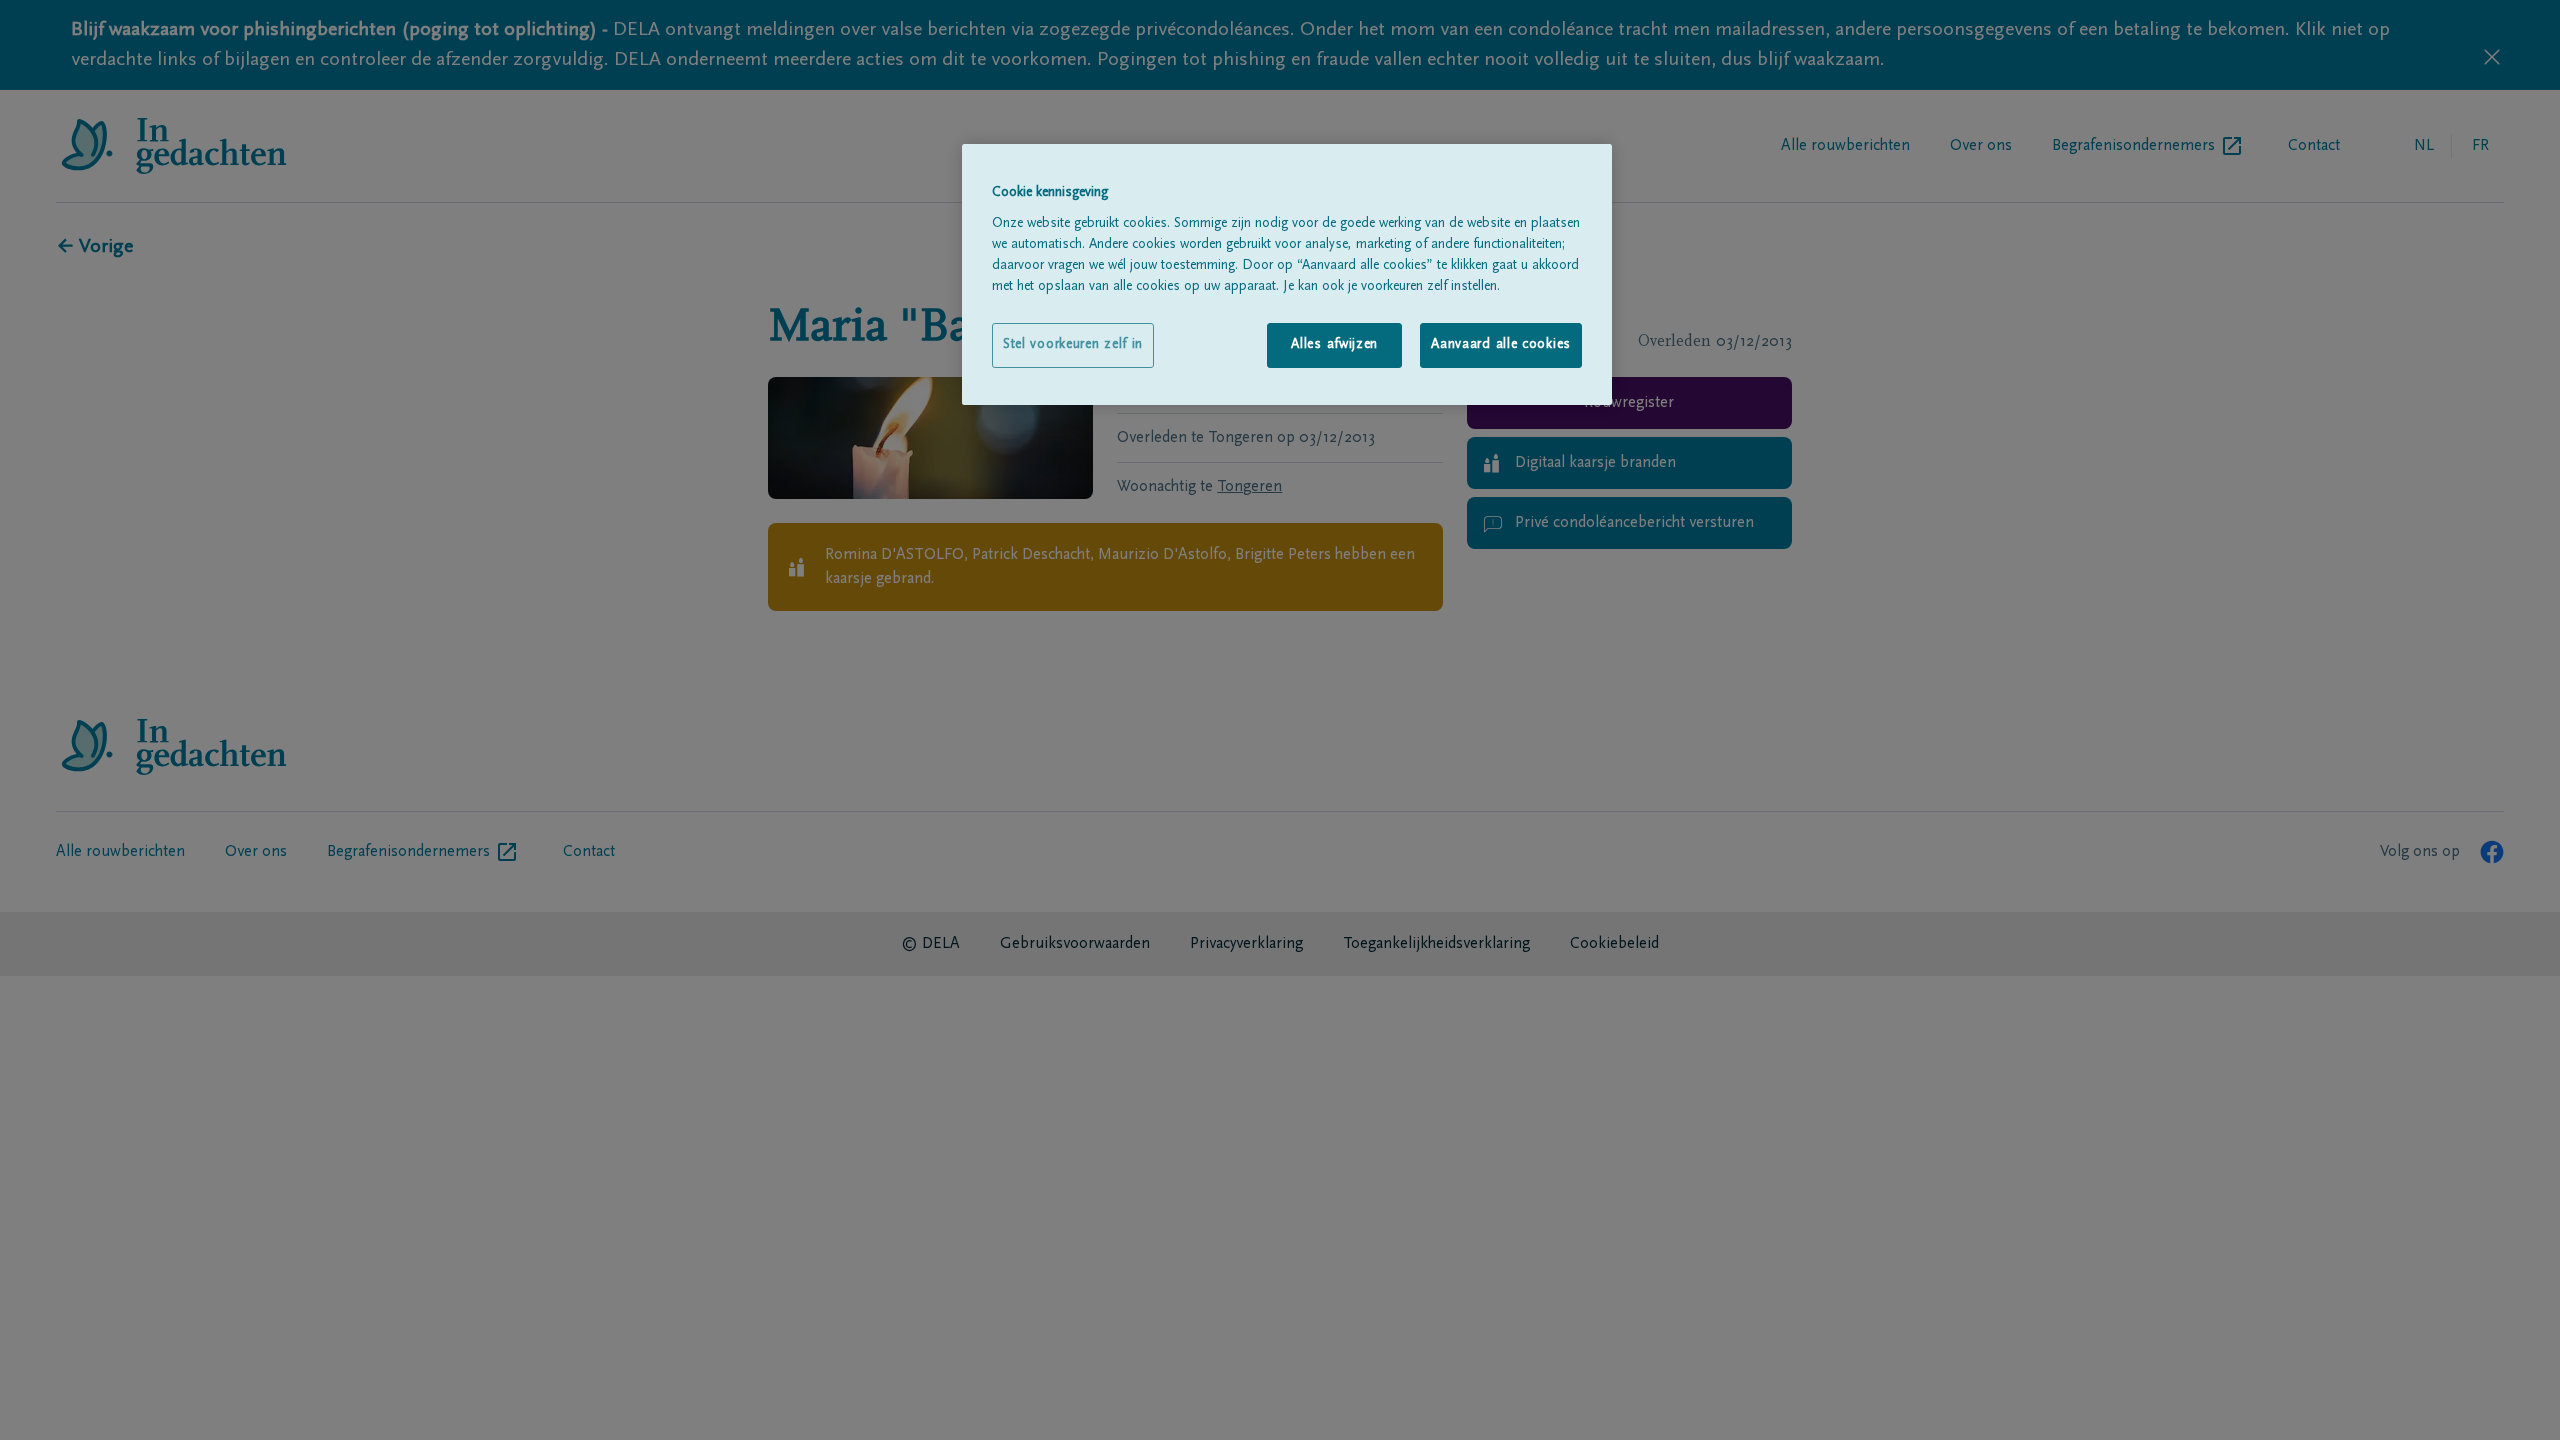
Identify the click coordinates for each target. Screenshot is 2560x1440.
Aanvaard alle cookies (1501, 345)
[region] (1287, 274)
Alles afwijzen (1334, 345)
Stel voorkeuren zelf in (1073, 345)
